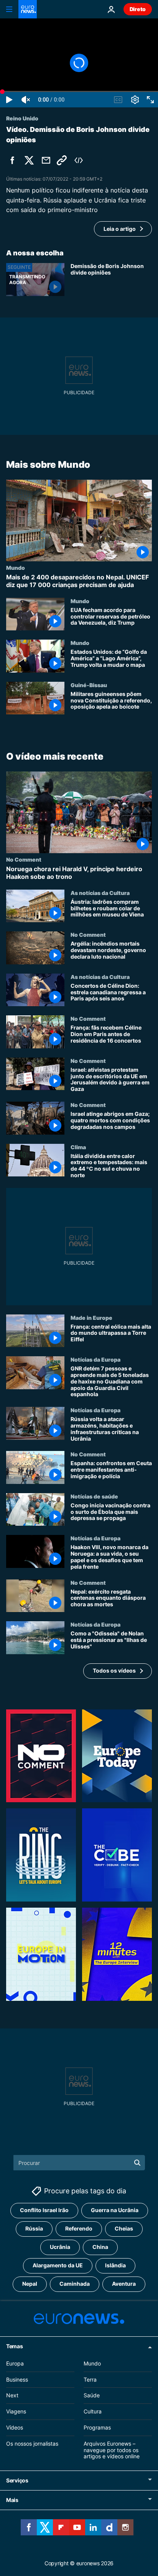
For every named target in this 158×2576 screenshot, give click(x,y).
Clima (78, 1147)
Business (17, 2379)
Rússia (34, 2228)
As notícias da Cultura (100, 893)
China (100, 2247)
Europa (15, 2363)
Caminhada (75, 2284)
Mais (12, 2500)
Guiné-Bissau (89, 685)
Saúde (92, 2395)
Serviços (17, 2480)
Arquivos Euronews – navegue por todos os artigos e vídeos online (112, 2450)
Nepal (30, 2284)
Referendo (79, 2228)
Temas (15, 2346)
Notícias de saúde (94, 1496)
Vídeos (15, 2427)
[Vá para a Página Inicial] (28, 9)
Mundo (16, 568)
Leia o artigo (120, 229)
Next (12, 2395)
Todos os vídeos (114, 1670)
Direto (138, 9)
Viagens (16, 2411)
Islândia (115, 2265)
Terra (90, 2379)
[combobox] (79, 2163)
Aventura (124, 2284)
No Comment (24, 860)
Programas (97, 2427)
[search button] (137, 2163)
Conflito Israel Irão (44, 2210)
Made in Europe (91, 1318)
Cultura (93, 2411)
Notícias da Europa (95, 1359)
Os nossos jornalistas (32, 2443)
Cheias (124, 2228)
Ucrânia (60, 2247)
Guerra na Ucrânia (115, 2210)
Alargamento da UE (58, 2265)
